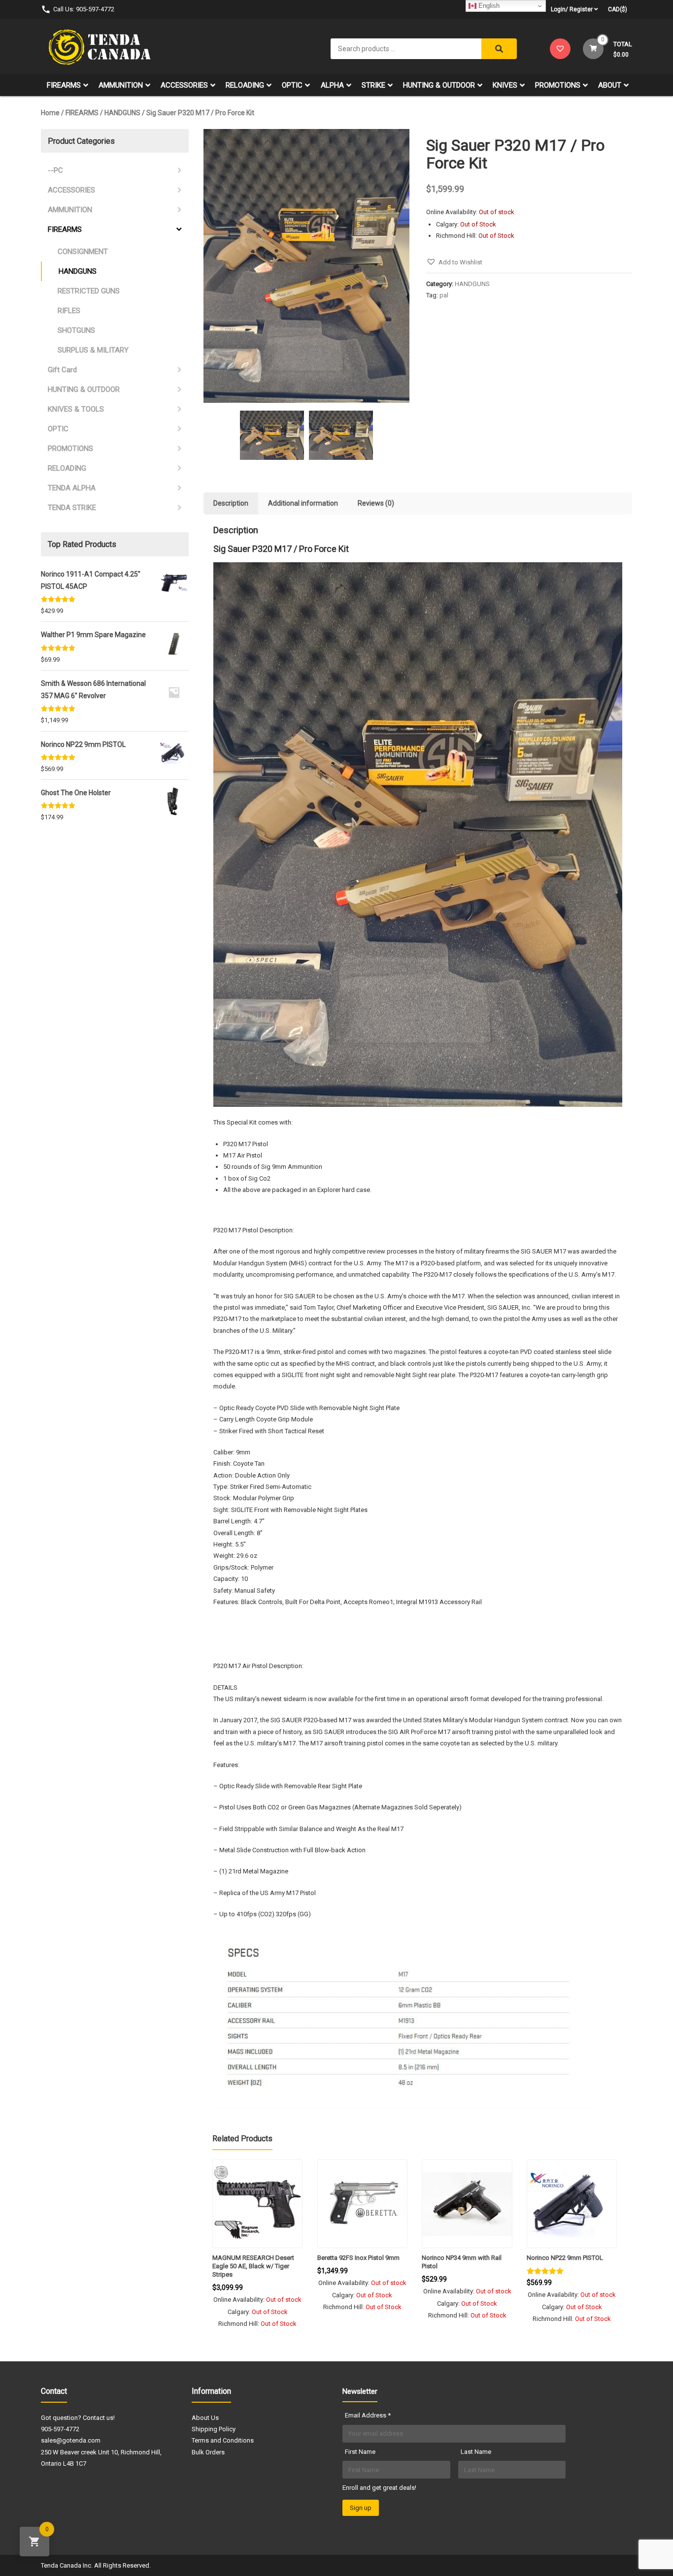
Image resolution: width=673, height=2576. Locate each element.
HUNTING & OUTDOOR (439, 85)
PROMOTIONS (558, 85)
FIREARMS (64, 85)
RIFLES (69, 311)
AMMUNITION (121, 85)
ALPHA (332, 85)
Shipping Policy (214, 2429)
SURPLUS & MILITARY (93, 350)
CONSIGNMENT (83, 252)
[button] (454, 262)
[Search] (499, 49)
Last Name (476, 2452)
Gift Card (62, 370)
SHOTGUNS (76, 330)
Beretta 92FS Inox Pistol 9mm (358, 2258)
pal (444, 295)
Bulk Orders (208, 2452)
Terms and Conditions (223, 2440)
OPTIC (292, 85)
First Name (360, 2452)
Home (50, 113)
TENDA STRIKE (72, 508)
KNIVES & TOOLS (76, 409)
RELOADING (245, 85)
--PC (55, 170)
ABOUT (610, 85)
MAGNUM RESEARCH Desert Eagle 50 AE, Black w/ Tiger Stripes (253, 2266)
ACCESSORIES (184, 85)
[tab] (231, 503)
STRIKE (373, 85)
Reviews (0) (376, 503)
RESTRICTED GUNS (89, 291)
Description (231, 503)
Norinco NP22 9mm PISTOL (565, 2258)
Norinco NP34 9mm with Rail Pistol (462, 2262)
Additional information (303, 503)
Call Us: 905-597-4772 (84, 9)
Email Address (368, 2415)
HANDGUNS (122, 113)
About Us (205, 2418)
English (488, 6)
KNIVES (505, 85)
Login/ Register (572, 9)
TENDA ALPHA (72, 488)
